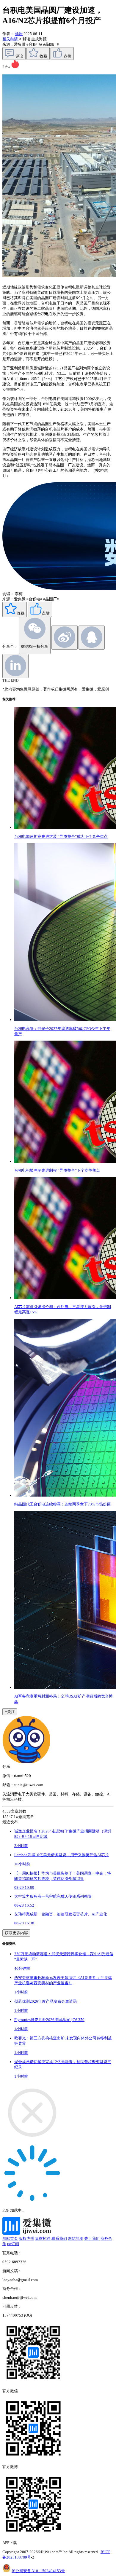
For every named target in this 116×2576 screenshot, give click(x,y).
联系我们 (59, 2238)
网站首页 (10, 2238)
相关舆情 (11, 39)
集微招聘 (43, 2238)
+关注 (10, 1712)
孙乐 (19, 34)
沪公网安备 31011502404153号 (38, 2571)
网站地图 (76, 2238)
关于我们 (92, 2238)
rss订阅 (13, 2244)
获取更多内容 (16, 1933)
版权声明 (26, 2238)
